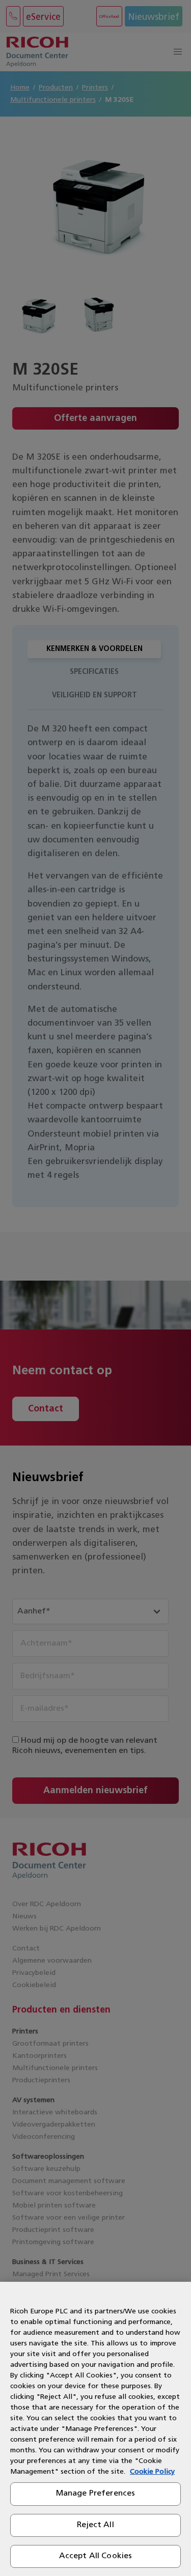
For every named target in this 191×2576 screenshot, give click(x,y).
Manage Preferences (96, 2494)
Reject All (95, 2525)
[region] (95, 2429)
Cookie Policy (152, 2472)
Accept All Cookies (96, 2556)
